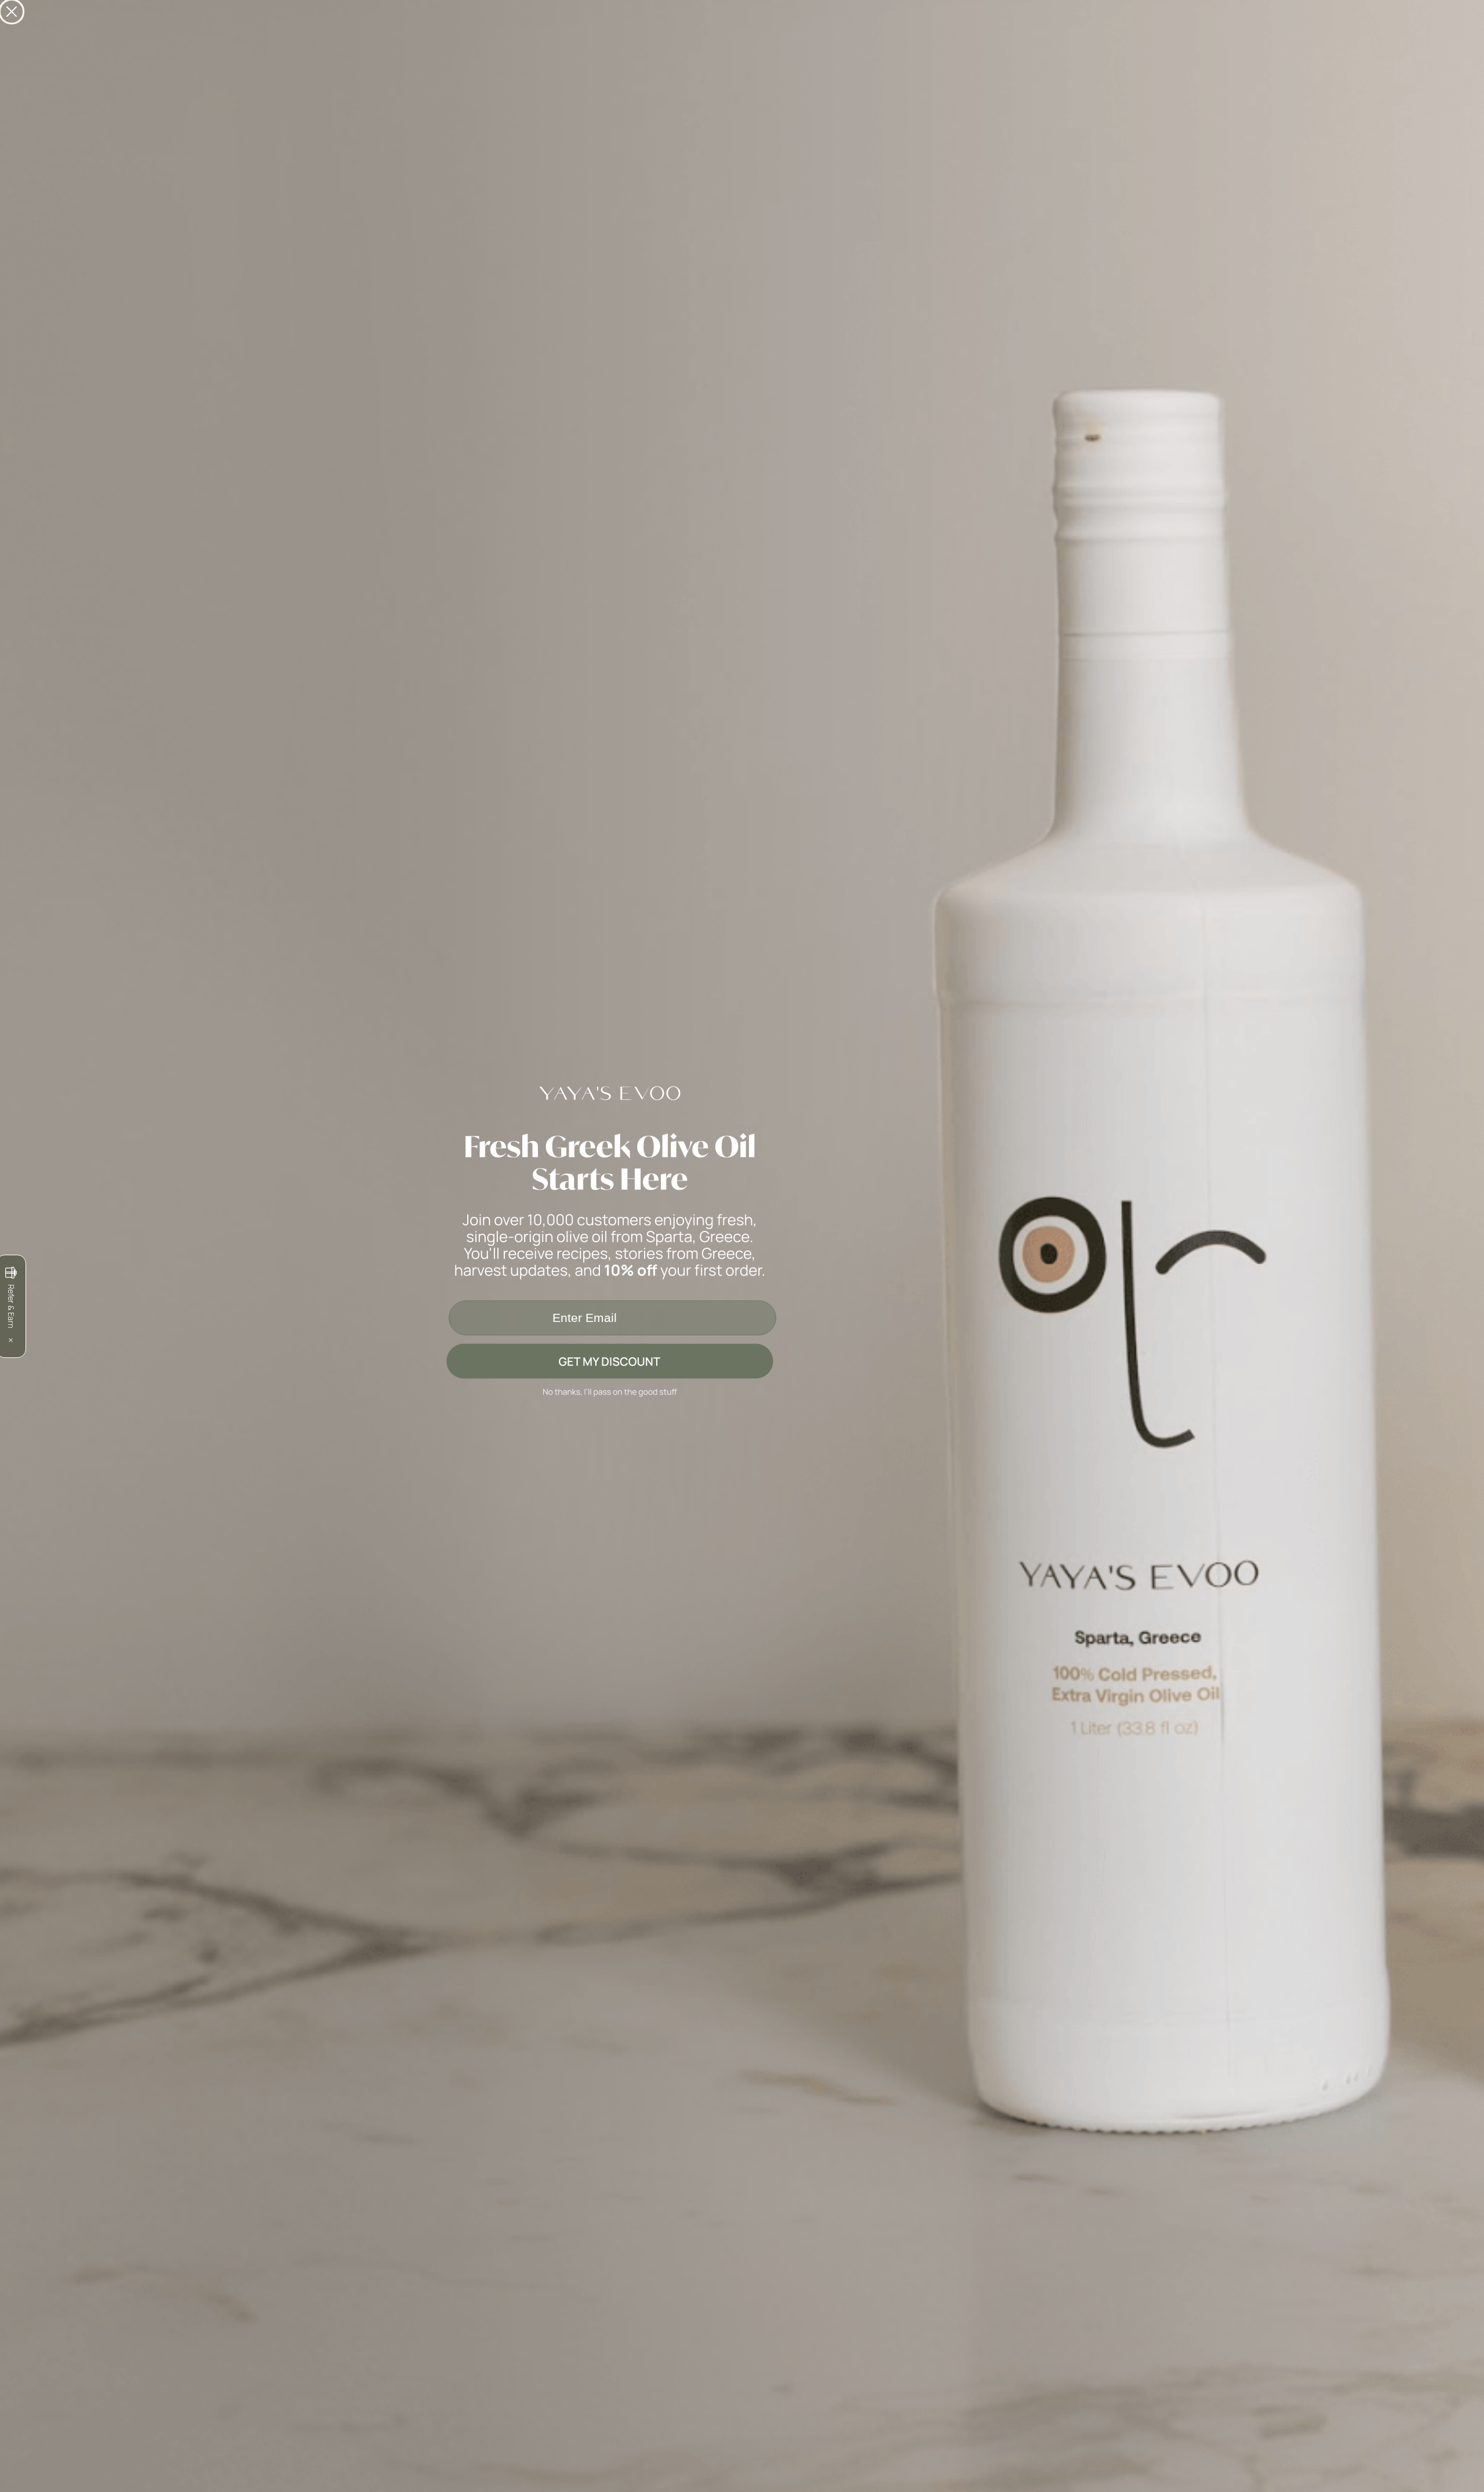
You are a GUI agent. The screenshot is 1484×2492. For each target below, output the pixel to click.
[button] (742, 1361)
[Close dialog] (12, 12)
